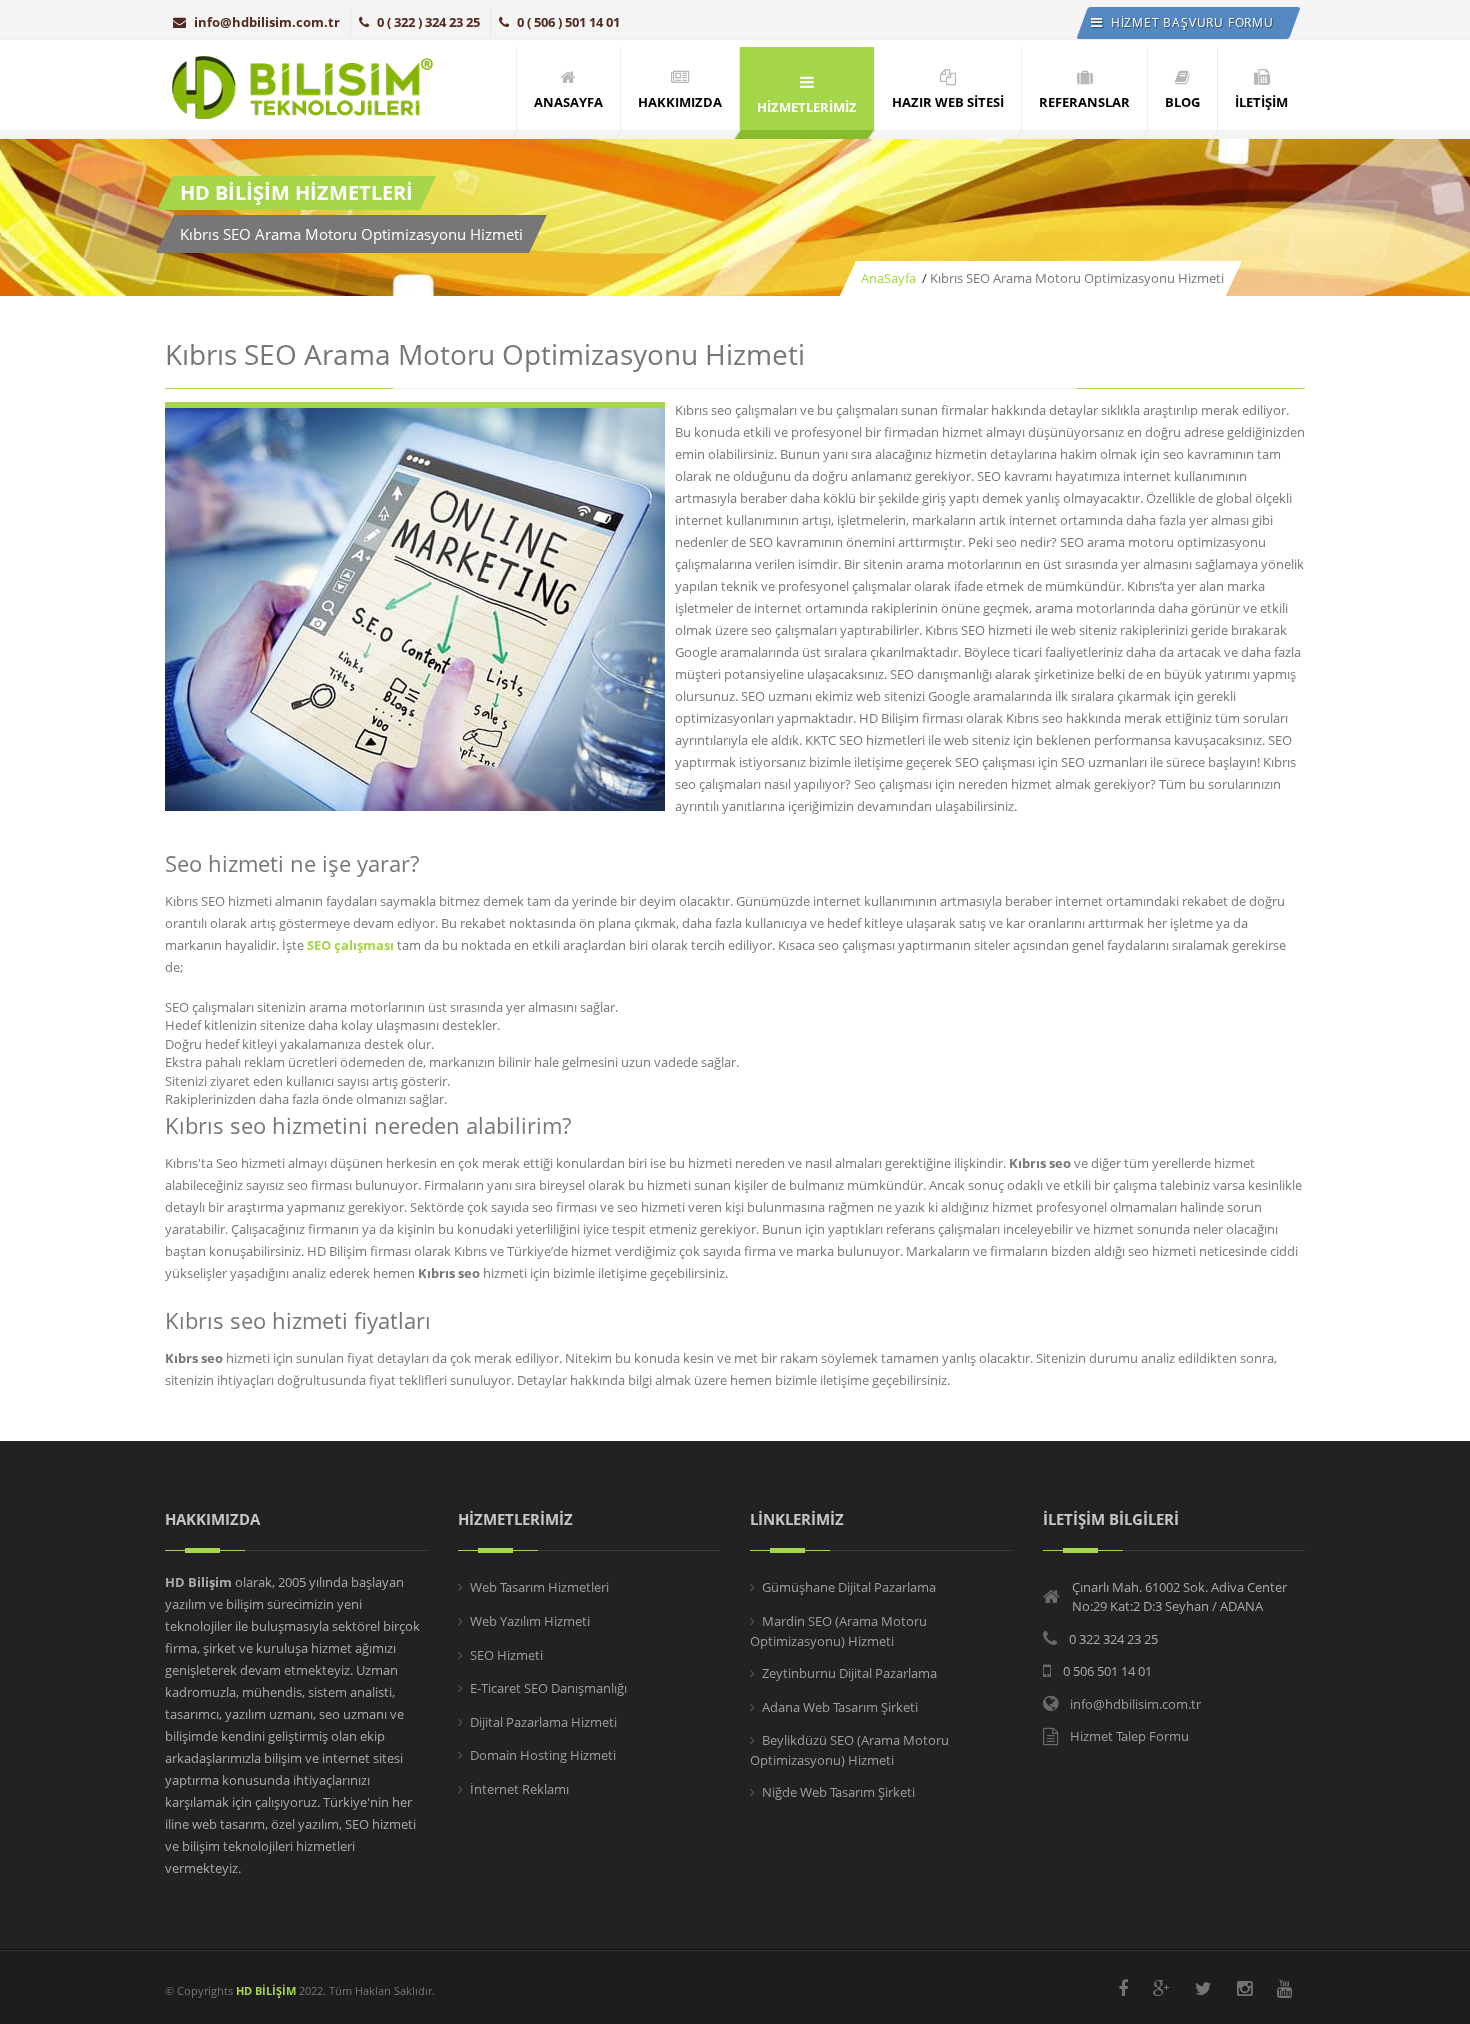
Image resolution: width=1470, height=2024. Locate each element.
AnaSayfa (888, 278)
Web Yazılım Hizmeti (530, 1621)
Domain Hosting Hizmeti (543, 1755)
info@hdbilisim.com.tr (267, 22)
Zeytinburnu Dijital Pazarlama (849, 1673)
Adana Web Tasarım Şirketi (840, 1707)
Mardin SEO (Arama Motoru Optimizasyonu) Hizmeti (838, 1631)
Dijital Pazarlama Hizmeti (543, 1722)
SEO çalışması (350, 945)
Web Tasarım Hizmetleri (539, 1587)
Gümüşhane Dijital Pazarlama (849, 1587)
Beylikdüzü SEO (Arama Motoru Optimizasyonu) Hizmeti (849, 1750)
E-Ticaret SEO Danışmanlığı (548, 1688)
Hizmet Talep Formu (1129, 1736)
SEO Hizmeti (506, 1655)
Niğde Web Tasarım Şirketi (838, 1792)
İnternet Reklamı (519, 1789)
